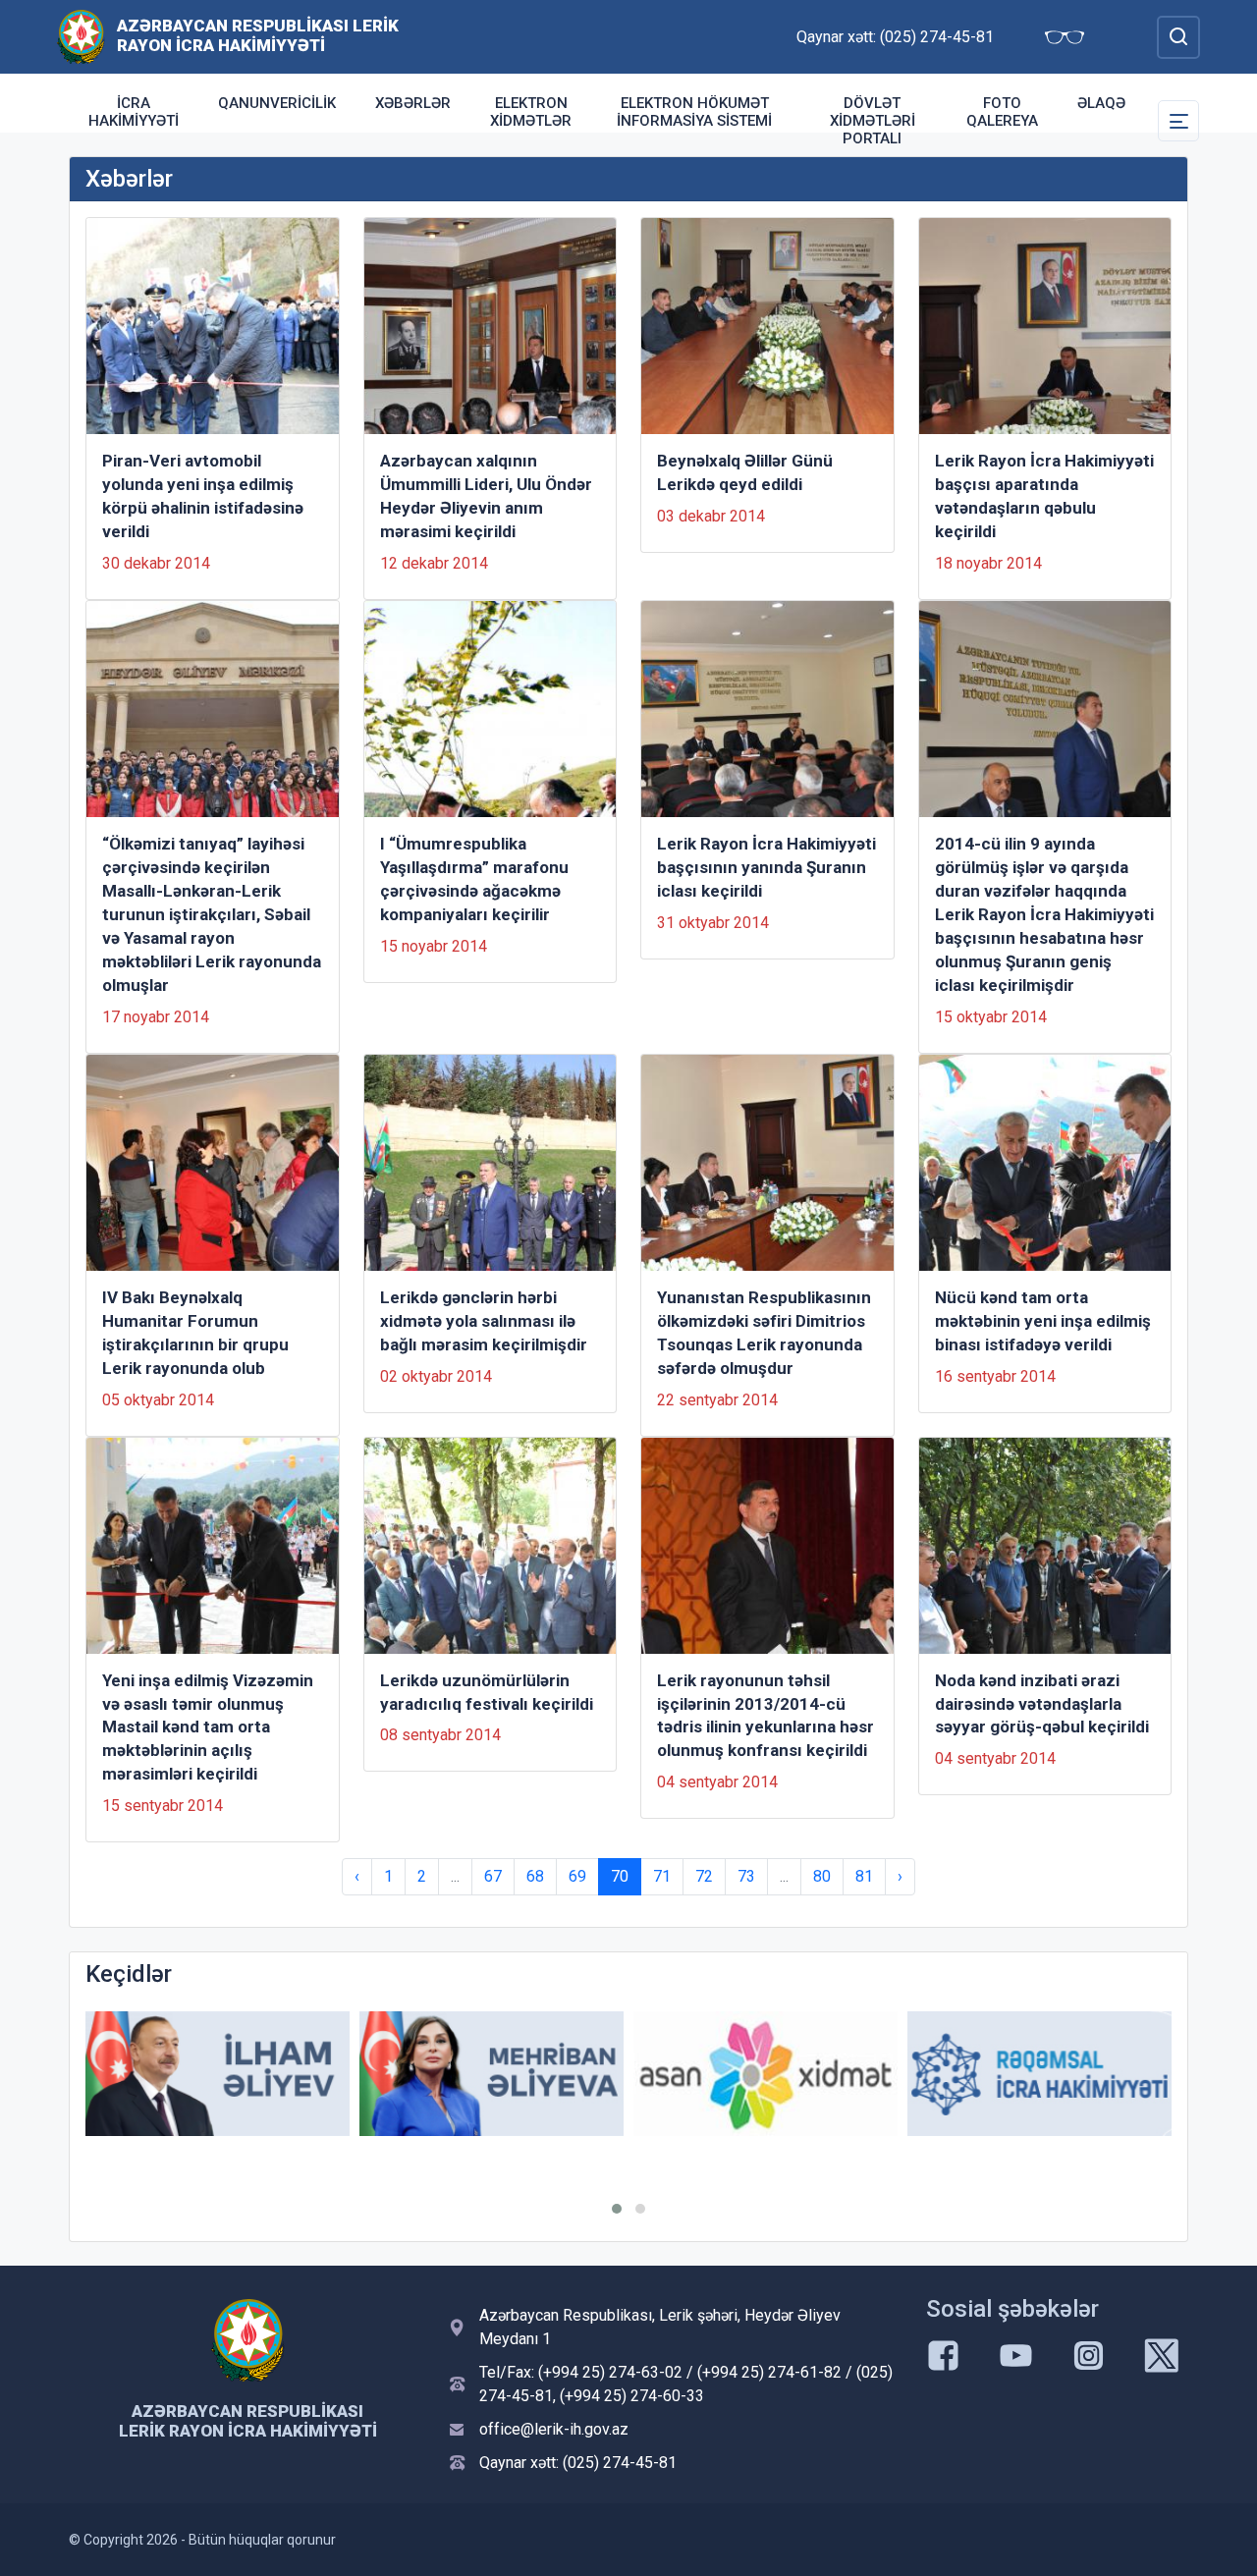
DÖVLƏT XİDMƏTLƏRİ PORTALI (873, 121)
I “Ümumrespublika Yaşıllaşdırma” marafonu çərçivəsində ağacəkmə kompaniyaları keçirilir (474, 879)
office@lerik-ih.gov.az (554, 2429)
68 (535, 1876)
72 (704, 1876)
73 (746, 1876)
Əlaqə (1101, 103)
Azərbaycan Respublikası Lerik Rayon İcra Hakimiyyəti (258, 35)
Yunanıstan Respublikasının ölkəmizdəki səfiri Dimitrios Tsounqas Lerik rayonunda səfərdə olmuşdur (764, 1333)
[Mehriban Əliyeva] (492, 2074)
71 (662, 1876)
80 (822, 1876)
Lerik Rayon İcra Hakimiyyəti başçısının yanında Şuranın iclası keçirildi (766, 867)
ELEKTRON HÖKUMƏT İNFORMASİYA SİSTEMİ (694, 112)
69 (577, 1876)
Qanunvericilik (277, 103)
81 (864, 1876)
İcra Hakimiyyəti (134, 112)
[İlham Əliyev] (218, 2074)
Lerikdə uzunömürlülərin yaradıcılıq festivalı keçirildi (487, 1692)
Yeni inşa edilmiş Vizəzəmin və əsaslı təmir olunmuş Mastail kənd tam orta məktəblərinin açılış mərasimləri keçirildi (208, 1727)
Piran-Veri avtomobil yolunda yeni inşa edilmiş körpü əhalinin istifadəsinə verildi (203, 496)
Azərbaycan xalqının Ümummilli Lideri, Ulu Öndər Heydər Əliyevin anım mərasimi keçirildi (486, 496)
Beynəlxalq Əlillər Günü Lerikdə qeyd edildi (745, 472)
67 (493, 1876)
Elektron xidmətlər (531, 112)
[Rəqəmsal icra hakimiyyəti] (1039, 2074)
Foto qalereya (1002, 112)
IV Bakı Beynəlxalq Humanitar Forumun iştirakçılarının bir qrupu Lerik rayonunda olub (195, 1333)
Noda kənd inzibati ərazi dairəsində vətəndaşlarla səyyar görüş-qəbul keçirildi (1042, 1704)
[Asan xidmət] (765, 2074)
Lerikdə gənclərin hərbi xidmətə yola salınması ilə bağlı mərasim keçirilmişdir (484, 1321)
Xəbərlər (413, 103)
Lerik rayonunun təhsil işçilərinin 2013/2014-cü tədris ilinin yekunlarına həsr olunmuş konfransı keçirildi (765, 1716)
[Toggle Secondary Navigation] (1178, 121)
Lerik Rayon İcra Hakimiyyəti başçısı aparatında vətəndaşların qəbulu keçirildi (1044, 496)
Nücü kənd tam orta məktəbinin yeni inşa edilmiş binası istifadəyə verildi (1043, 1321)
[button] (617, 2209)
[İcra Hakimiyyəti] (81, 36)
